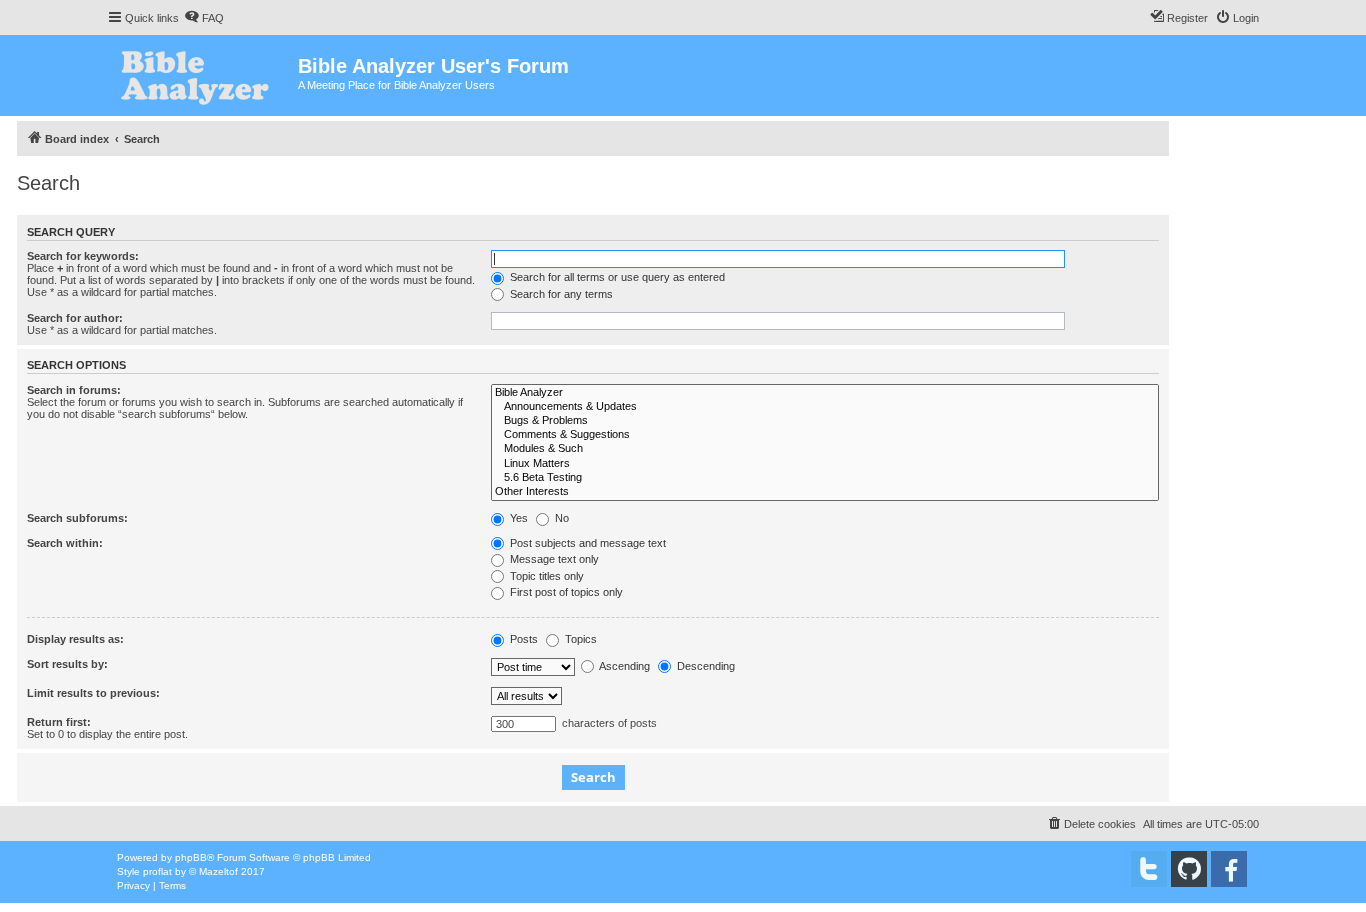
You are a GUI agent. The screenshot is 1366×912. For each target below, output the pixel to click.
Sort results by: (67, 664)
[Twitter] (1149, 869)
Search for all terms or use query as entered (616, 277)
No (560, 518)
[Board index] (202, 75)
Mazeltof (218, 871)
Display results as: (75, 639)
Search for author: (75, 318)
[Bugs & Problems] (825, 421)
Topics (579, 639)
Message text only (553, 559)
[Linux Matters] (825, 464)
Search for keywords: (83, 256)
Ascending (623, 666)
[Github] (1189, 869)
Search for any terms (560, 294)
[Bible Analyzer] (825, 393)
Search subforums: (77, 518)
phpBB (191, 857)
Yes (517, 518)
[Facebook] (1229, 869)
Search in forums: (74, 390)
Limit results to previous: (93, 693)
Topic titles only (545, 576)
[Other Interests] (825, 492)
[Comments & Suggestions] (825, 435)
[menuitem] (204, 18)
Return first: (59, 722)
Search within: (65, 543)
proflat (157, 871)
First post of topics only (565, 592)
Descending (704, 666)
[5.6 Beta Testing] (825, 478)
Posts (522, 639)
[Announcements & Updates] (825, 407)
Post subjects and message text (586, 543)
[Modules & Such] (825, 449)
